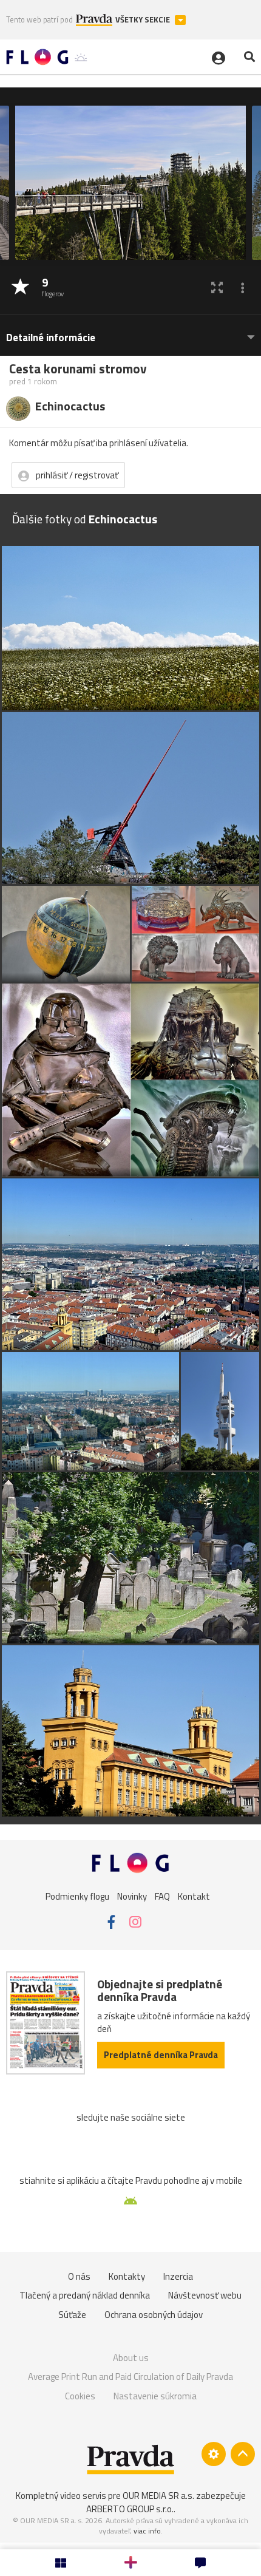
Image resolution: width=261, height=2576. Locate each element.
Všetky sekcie (144, 20)
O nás (79, 2276)
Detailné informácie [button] (51, 338)
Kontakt (194, 1896)
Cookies (80, 2396)
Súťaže (72, 2315)
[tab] (130, 332)
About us (131, 2358)
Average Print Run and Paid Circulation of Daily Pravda (130, 2377)
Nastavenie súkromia (155, 2396)
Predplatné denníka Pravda (161, 2055)
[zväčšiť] (217, 287)
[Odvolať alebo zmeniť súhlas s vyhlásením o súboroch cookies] (214, 2454)
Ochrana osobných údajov (154, 2315)
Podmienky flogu (77, 1896)
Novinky (132, 1896)
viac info (147, 2531)
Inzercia (178, 2276)
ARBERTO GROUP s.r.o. (130, 2509)
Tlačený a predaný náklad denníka (85, 2295)
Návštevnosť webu (205, 2295)
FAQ (162, 1896)
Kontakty (127, 2276)
